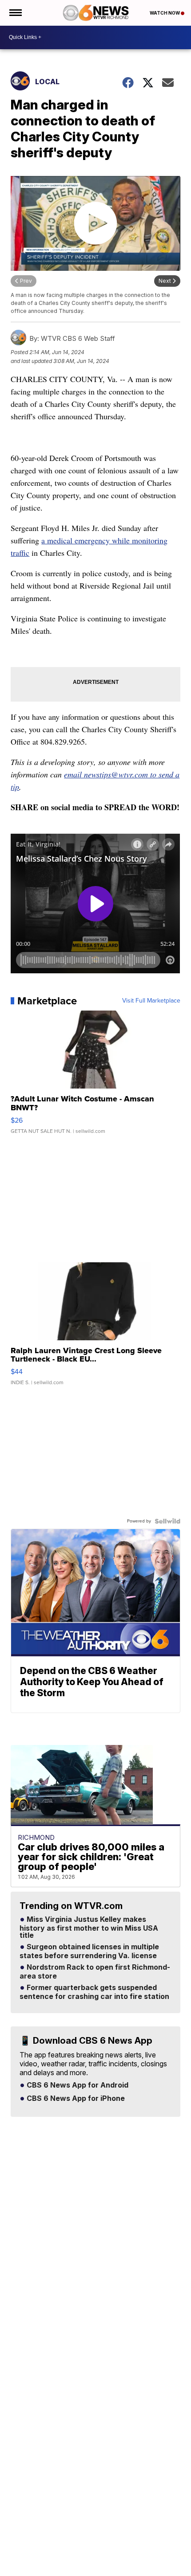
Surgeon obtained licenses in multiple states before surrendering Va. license (89, 1952)
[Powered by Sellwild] (167, 1521)
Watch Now (165, 13)
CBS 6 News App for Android (77, 2085)
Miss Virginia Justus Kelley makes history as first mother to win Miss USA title (89, 1928)
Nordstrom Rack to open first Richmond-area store (95, 1972)
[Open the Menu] (15, 13)
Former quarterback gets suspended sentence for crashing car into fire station (94, 1992)
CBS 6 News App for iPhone (75, 2099)
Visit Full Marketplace (151, 1001)
